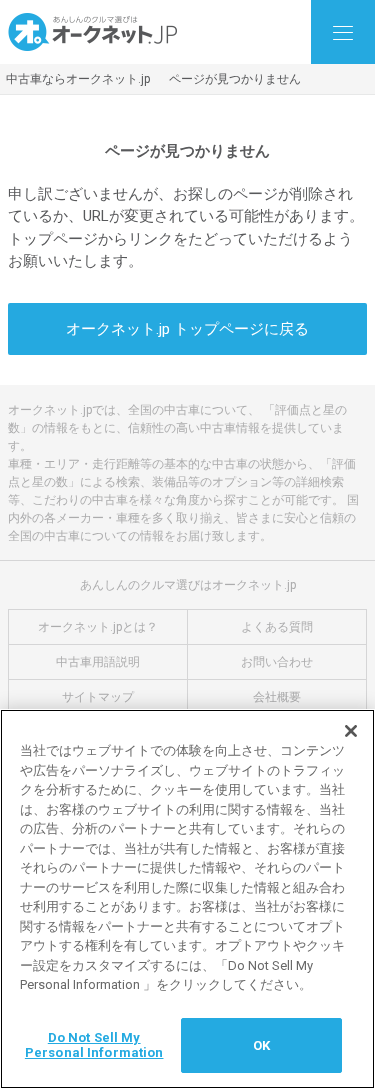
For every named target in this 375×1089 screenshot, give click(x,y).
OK (261, 1045)
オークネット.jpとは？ (98, 627)
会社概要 (277, 697)
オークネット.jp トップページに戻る (187, 329)
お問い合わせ (277, 662)
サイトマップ (98, 697)
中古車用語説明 (98, 662)
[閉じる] (351, 731)
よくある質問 (277, 627)
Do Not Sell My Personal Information (94, 1045)
